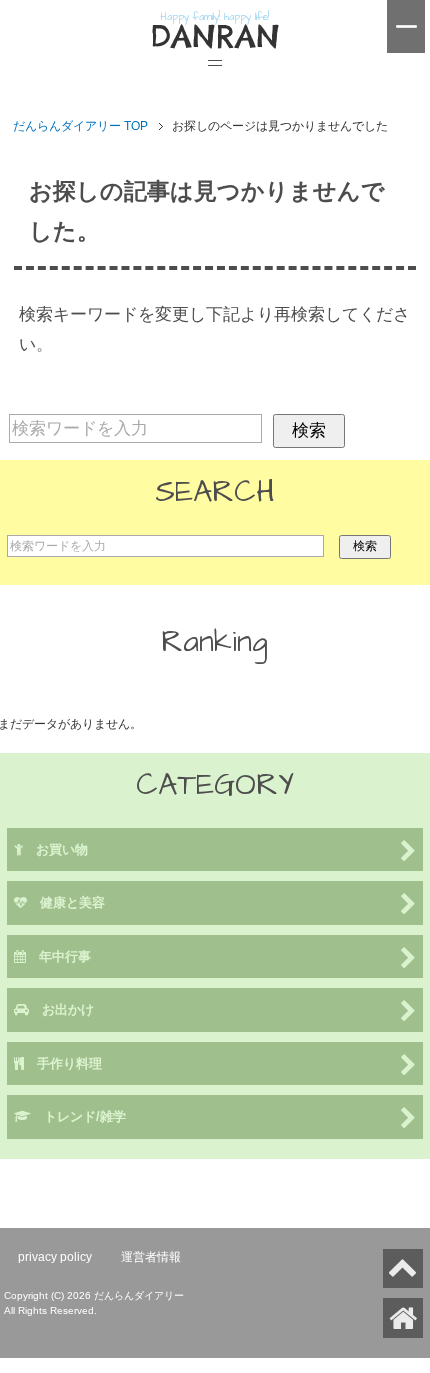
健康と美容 (66, 902)
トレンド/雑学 (78, 1116)
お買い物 (55, 849)
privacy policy (55, 1257)
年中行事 (58, 956)
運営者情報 (151, 1257)
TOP (80, 126)
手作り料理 (63, 1063)
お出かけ (61, 1009)
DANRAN (215, 37)
